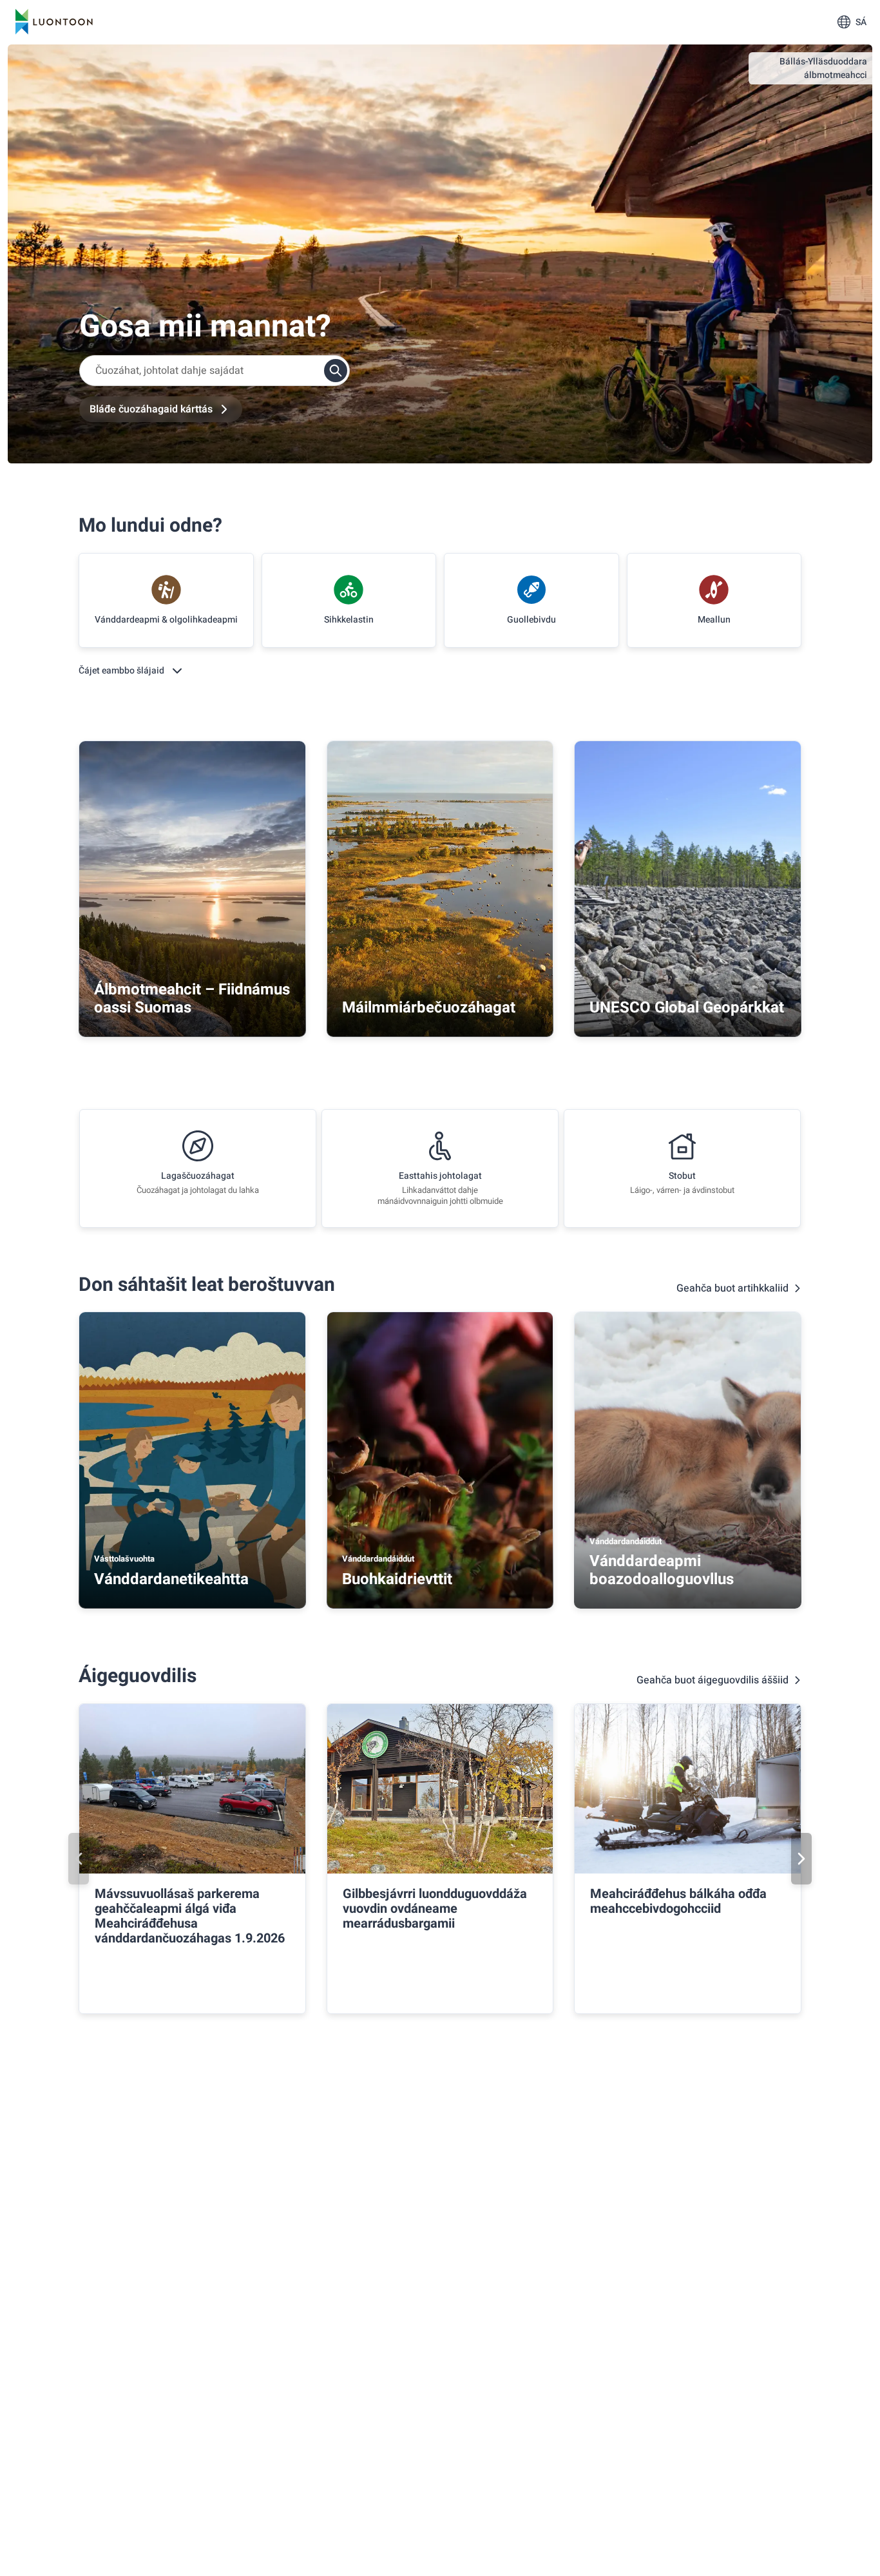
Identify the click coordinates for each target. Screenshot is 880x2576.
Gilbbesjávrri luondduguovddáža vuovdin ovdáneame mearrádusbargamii (435, 1909)
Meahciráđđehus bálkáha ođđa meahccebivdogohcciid (678, 1901)
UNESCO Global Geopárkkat (687, 1008)
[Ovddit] (79, 1859)
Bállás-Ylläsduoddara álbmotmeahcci (823, 68)
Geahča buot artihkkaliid (732, 1288)
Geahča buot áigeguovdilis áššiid (713, 1680)
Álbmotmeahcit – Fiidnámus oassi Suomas (192, 999)
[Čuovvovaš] (801, 1859)
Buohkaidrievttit (397, 1579)
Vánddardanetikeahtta (171, 1579)
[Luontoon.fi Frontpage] (54, 22)
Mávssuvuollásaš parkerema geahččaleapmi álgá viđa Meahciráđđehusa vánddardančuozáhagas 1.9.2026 (190, 1916)
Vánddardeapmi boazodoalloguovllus (662, 1570)
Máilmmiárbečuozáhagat (429, 1008)
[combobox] (215, 371)
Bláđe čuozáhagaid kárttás (151, 409)
